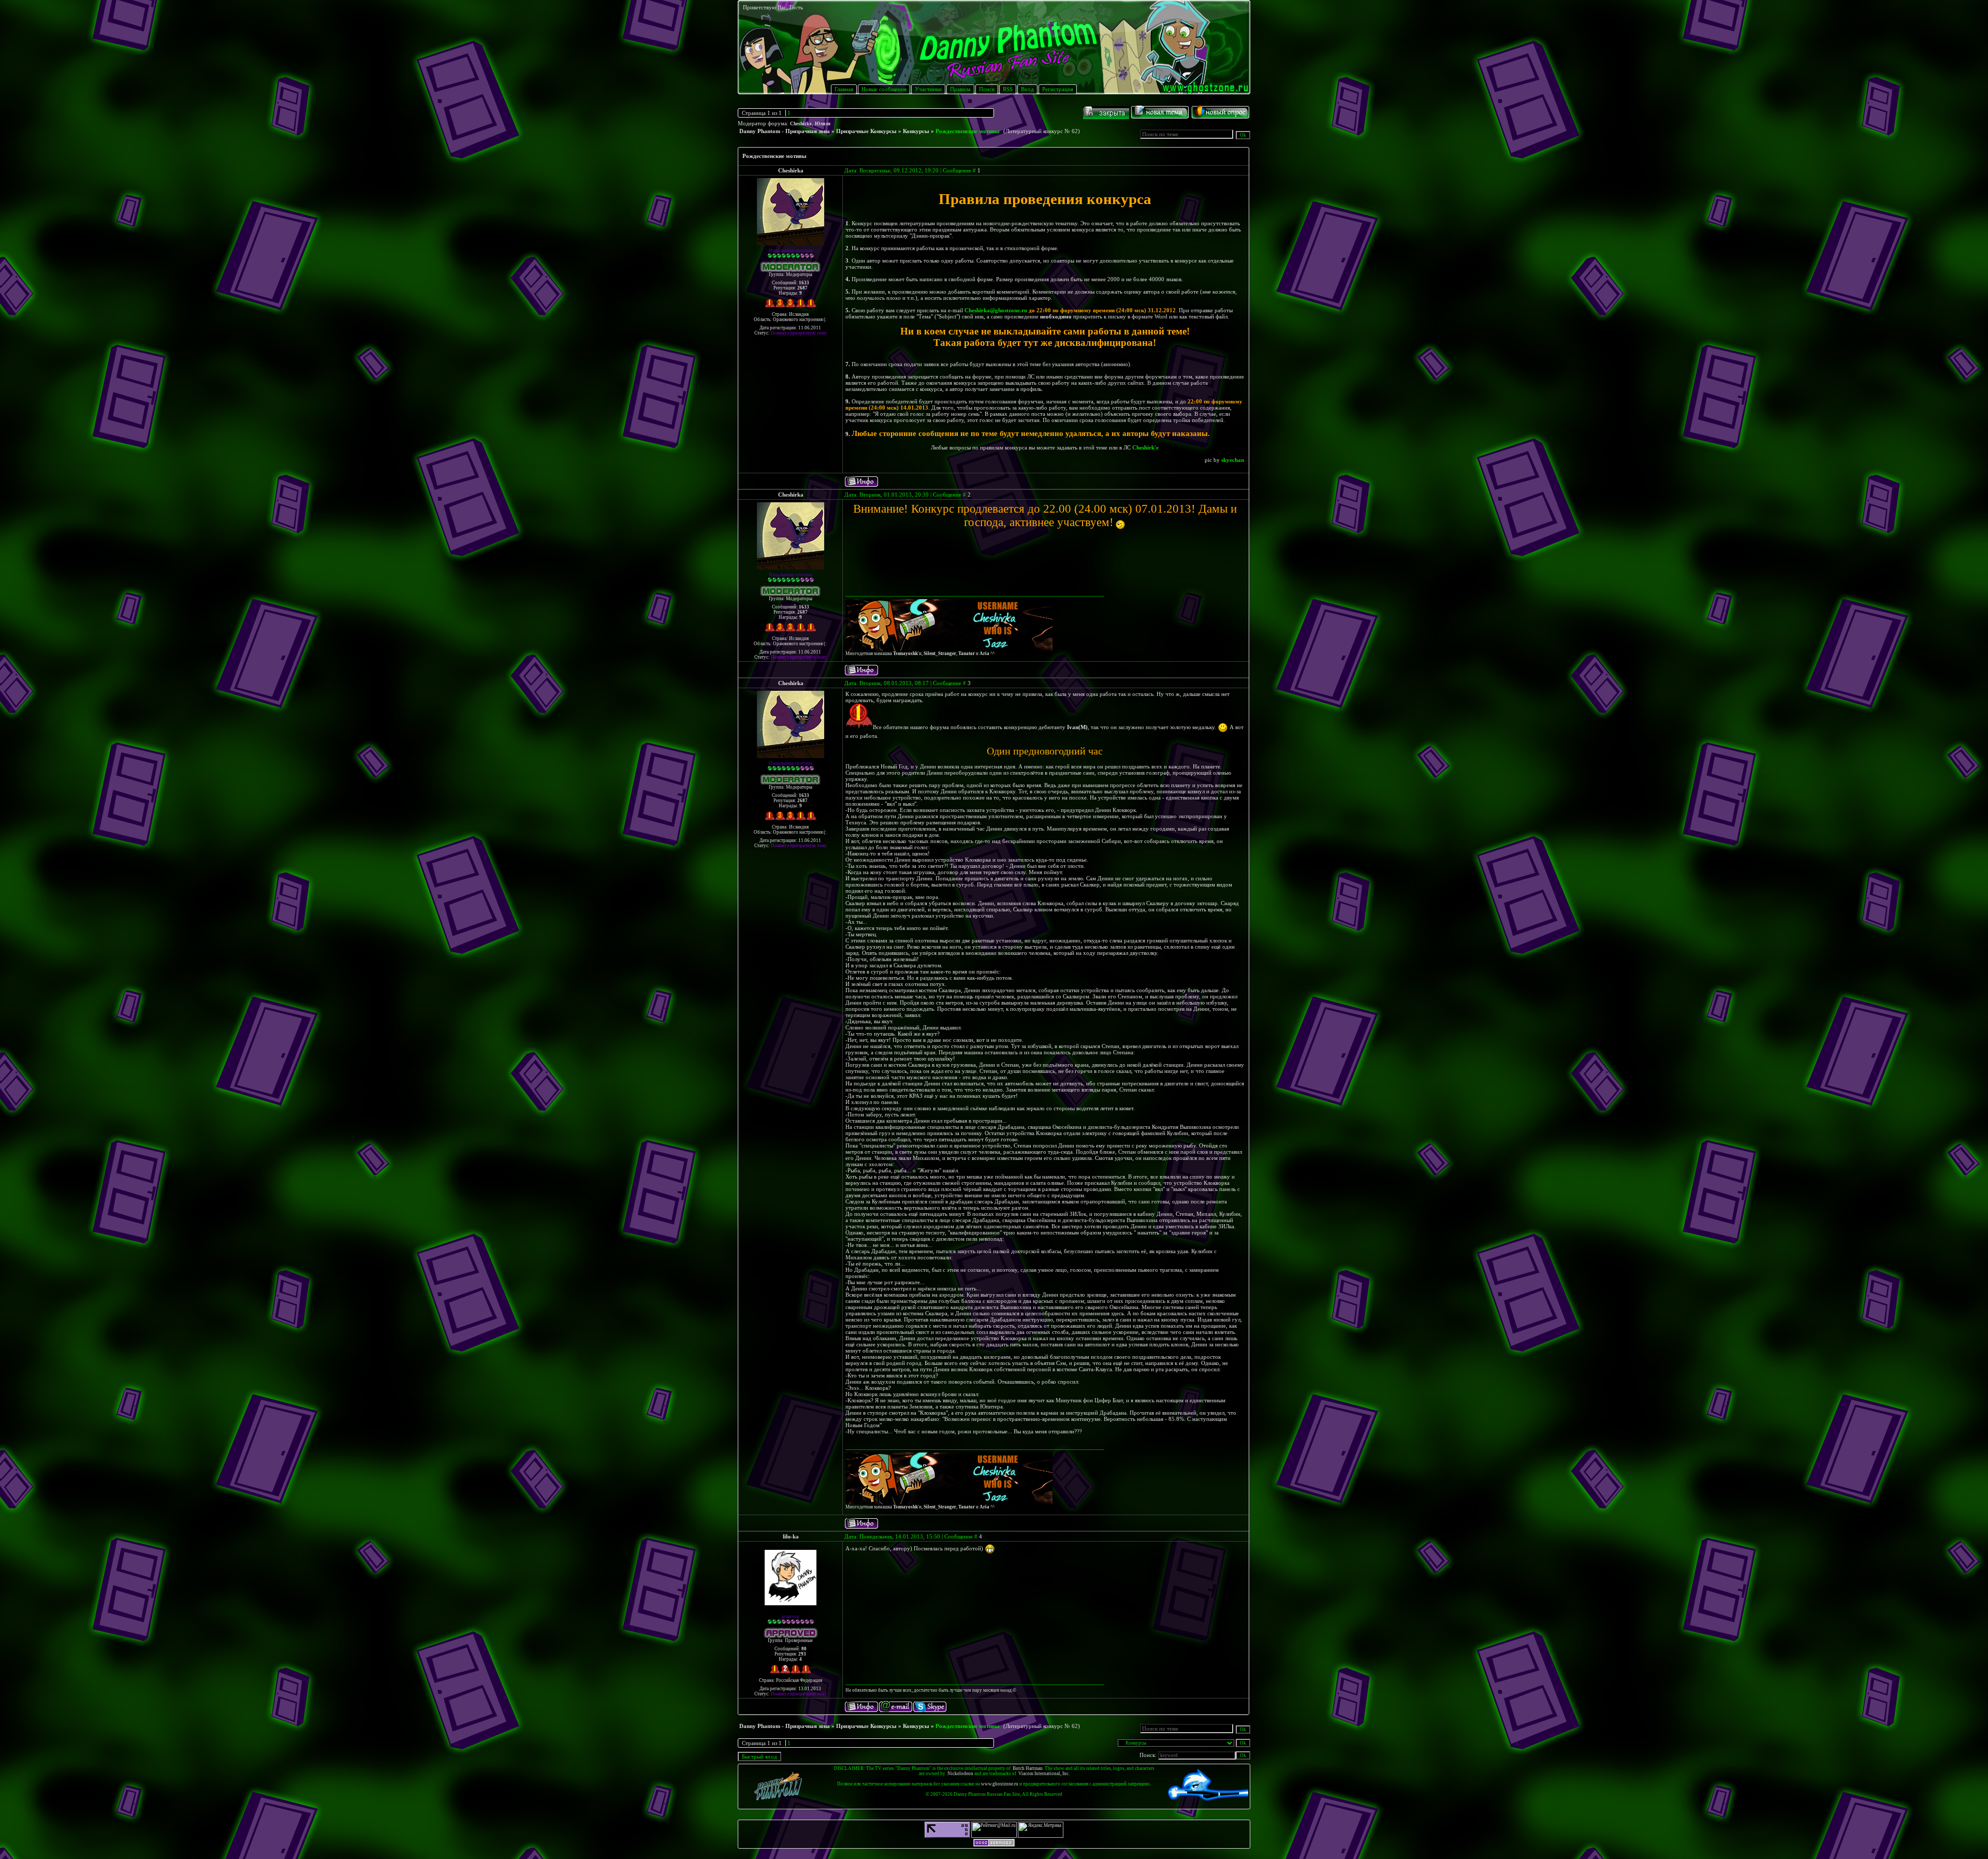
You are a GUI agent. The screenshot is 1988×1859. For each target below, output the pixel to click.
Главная (844, 89)
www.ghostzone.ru (1000, 1784)
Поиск (987, 89)
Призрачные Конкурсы (866, 131)
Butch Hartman (1028, 1768)
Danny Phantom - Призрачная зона (785, 131)
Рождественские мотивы (968, 131)
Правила (960, 89)
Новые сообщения (884, 89)
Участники (928, 89)
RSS (1008, 89)
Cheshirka (801, 124)
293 (802, 1654)
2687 (802, 288)
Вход (1027, 89)
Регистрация (1058, 89)
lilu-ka (791, 1536)
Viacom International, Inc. (1044, 1774)
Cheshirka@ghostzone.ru (996, 310)
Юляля (823, 124)
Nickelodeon (960, 1774)
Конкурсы (916, 131)
